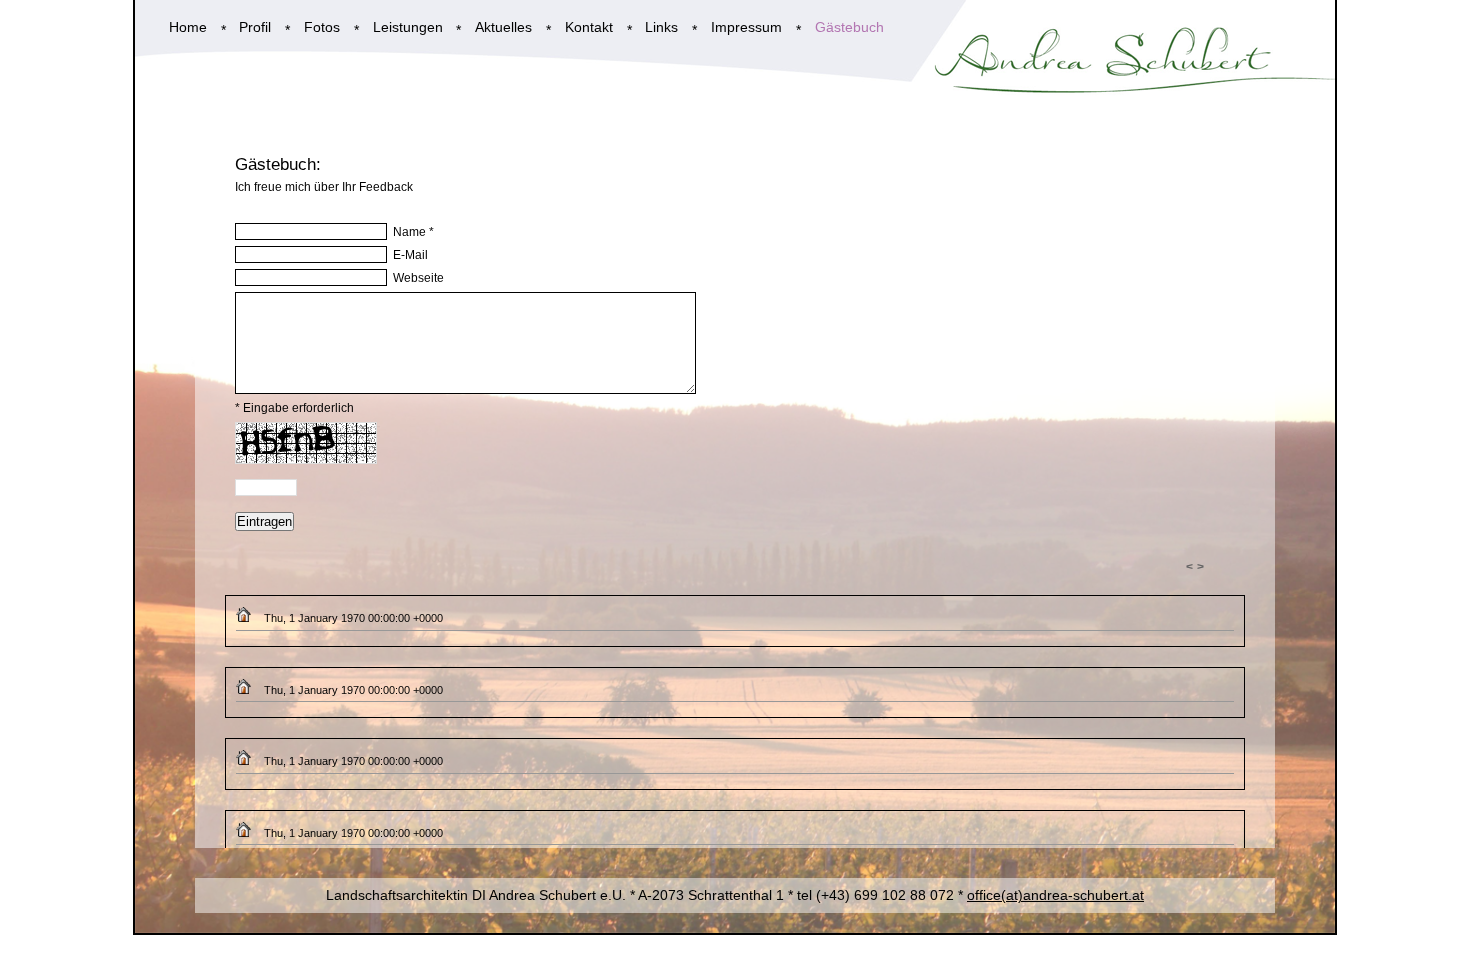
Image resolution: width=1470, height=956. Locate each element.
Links (661, 27)
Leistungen (408, 27)
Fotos (322, 27)
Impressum (746, 27)
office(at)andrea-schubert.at (1055, 895)
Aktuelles (503, 27)
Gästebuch (849, 27)
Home (188, 27)
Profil (255, 27)
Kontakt (589, 27)
